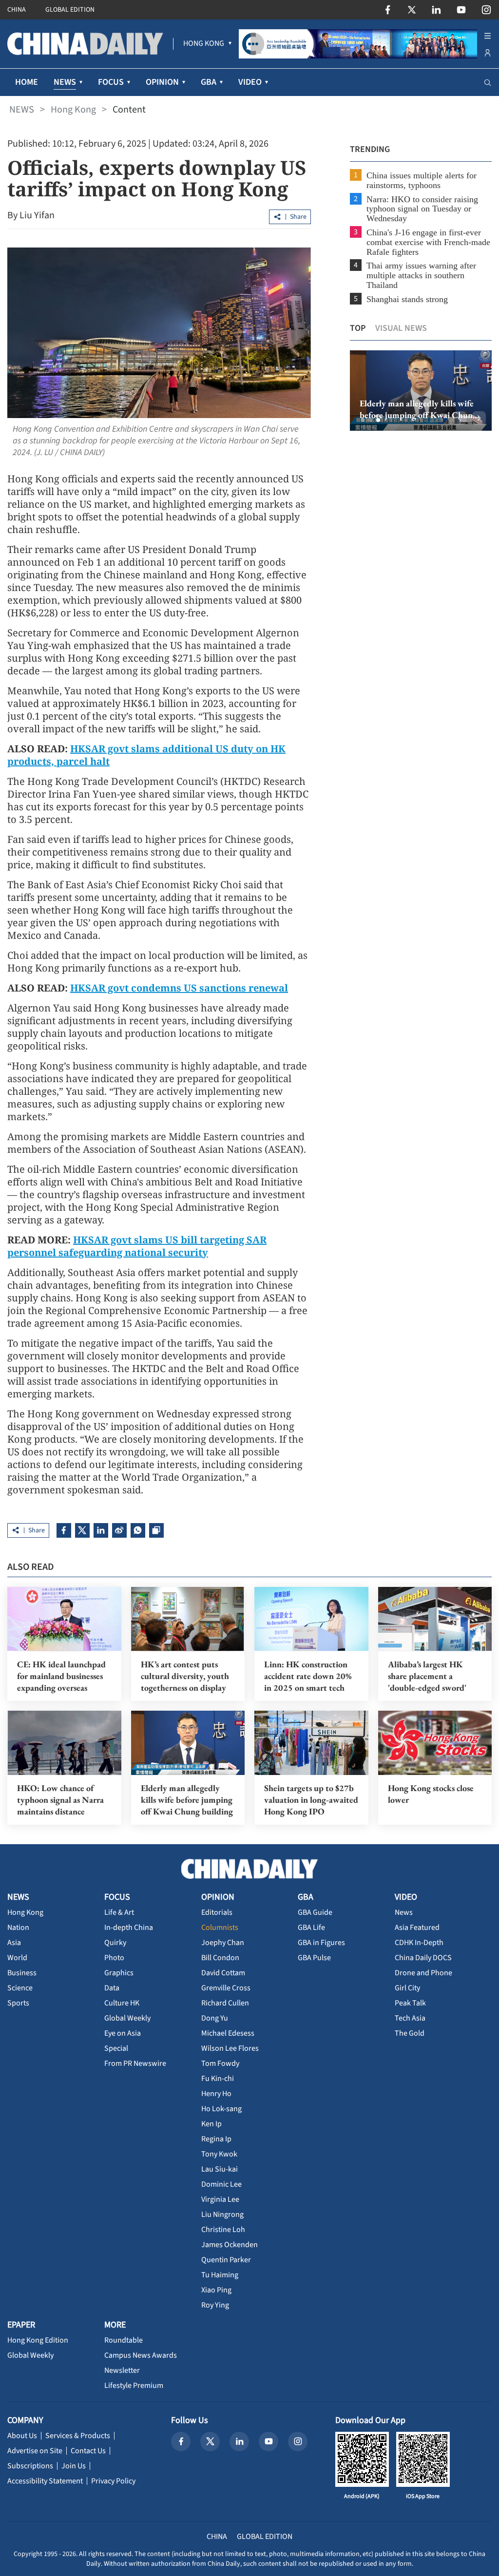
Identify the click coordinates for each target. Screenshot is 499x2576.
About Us (22, 2436)
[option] (421, 391)
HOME (27, 82)
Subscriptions (30, 2466)
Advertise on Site (35, 2451)
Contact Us (88, 2451)
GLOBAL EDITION (70, 10)
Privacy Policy (113, 2481)
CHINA (17, 10)
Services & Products (78, 2436)
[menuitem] (204, 44)
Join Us (74, 2466)
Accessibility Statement (45, 2481)
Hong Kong (73, 110)
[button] (363, 420)
